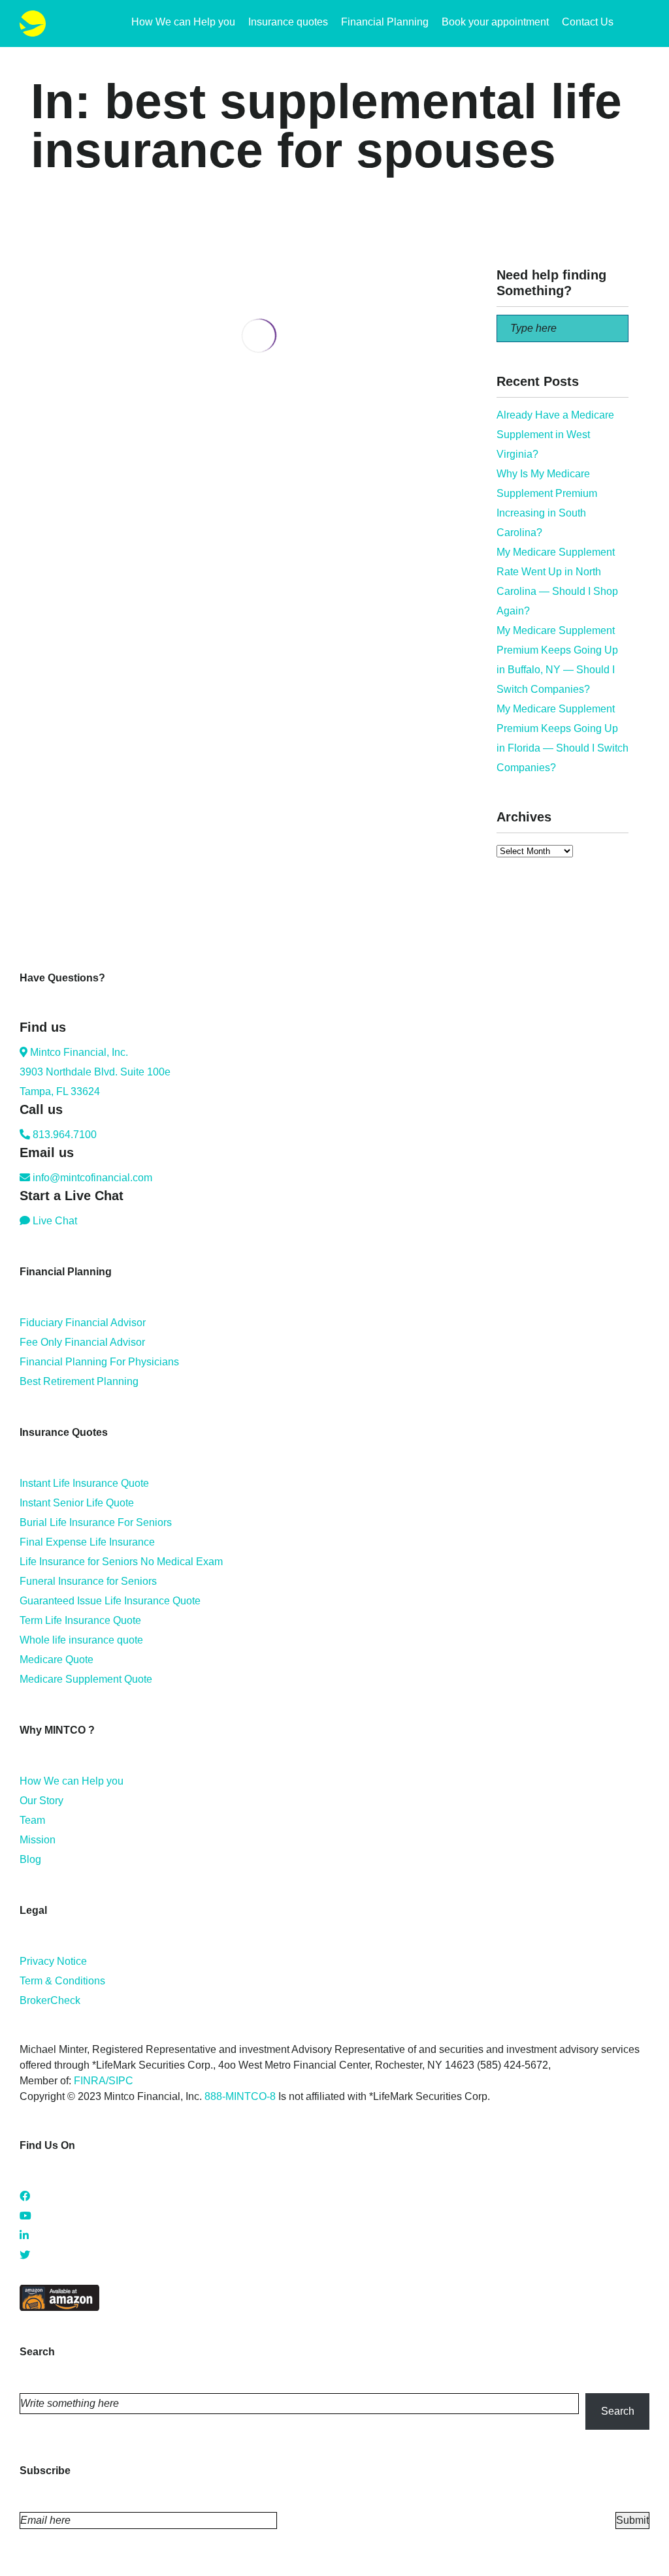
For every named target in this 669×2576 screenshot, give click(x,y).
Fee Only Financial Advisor (82, 1342)
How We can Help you (72, 1781)
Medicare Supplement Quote (86, 1679)
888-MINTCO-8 (240, 2096)
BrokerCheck (50, 2000)
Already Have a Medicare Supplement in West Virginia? (555, 435)
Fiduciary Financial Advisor (83, 1323)
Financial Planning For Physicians (99, 1362)
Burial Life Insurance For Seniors (96, 1522)
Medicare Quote (57, 1660)
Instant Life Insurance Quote (84, 1483)
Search (618, 2411)
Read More (57, 498)
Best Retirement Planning (79, 1381)
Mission (38, 1840)
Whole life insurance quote (81, 1640)
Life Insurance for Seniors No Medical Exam (121, 1562)
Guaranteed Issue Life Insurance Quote (110, 1601)
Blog (30, 1859)
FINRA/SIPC (104, 2081)
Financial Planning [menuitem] (385, 22)
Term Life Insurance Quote (80, 1620)
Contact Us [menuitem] (588, 22)
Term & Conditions (62, 1981)
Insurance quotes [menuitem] (288, 22)
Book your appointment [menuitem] (495, 22)
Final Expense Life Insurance (87, 1542)
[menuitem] (643, 24)
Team (32, 1820)
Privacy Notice (53, 1961)
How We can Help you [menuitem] (183, 22)
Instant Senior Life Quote (77, 1503)
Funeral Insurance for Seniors (88, 1581)
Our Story (41, 1801)
